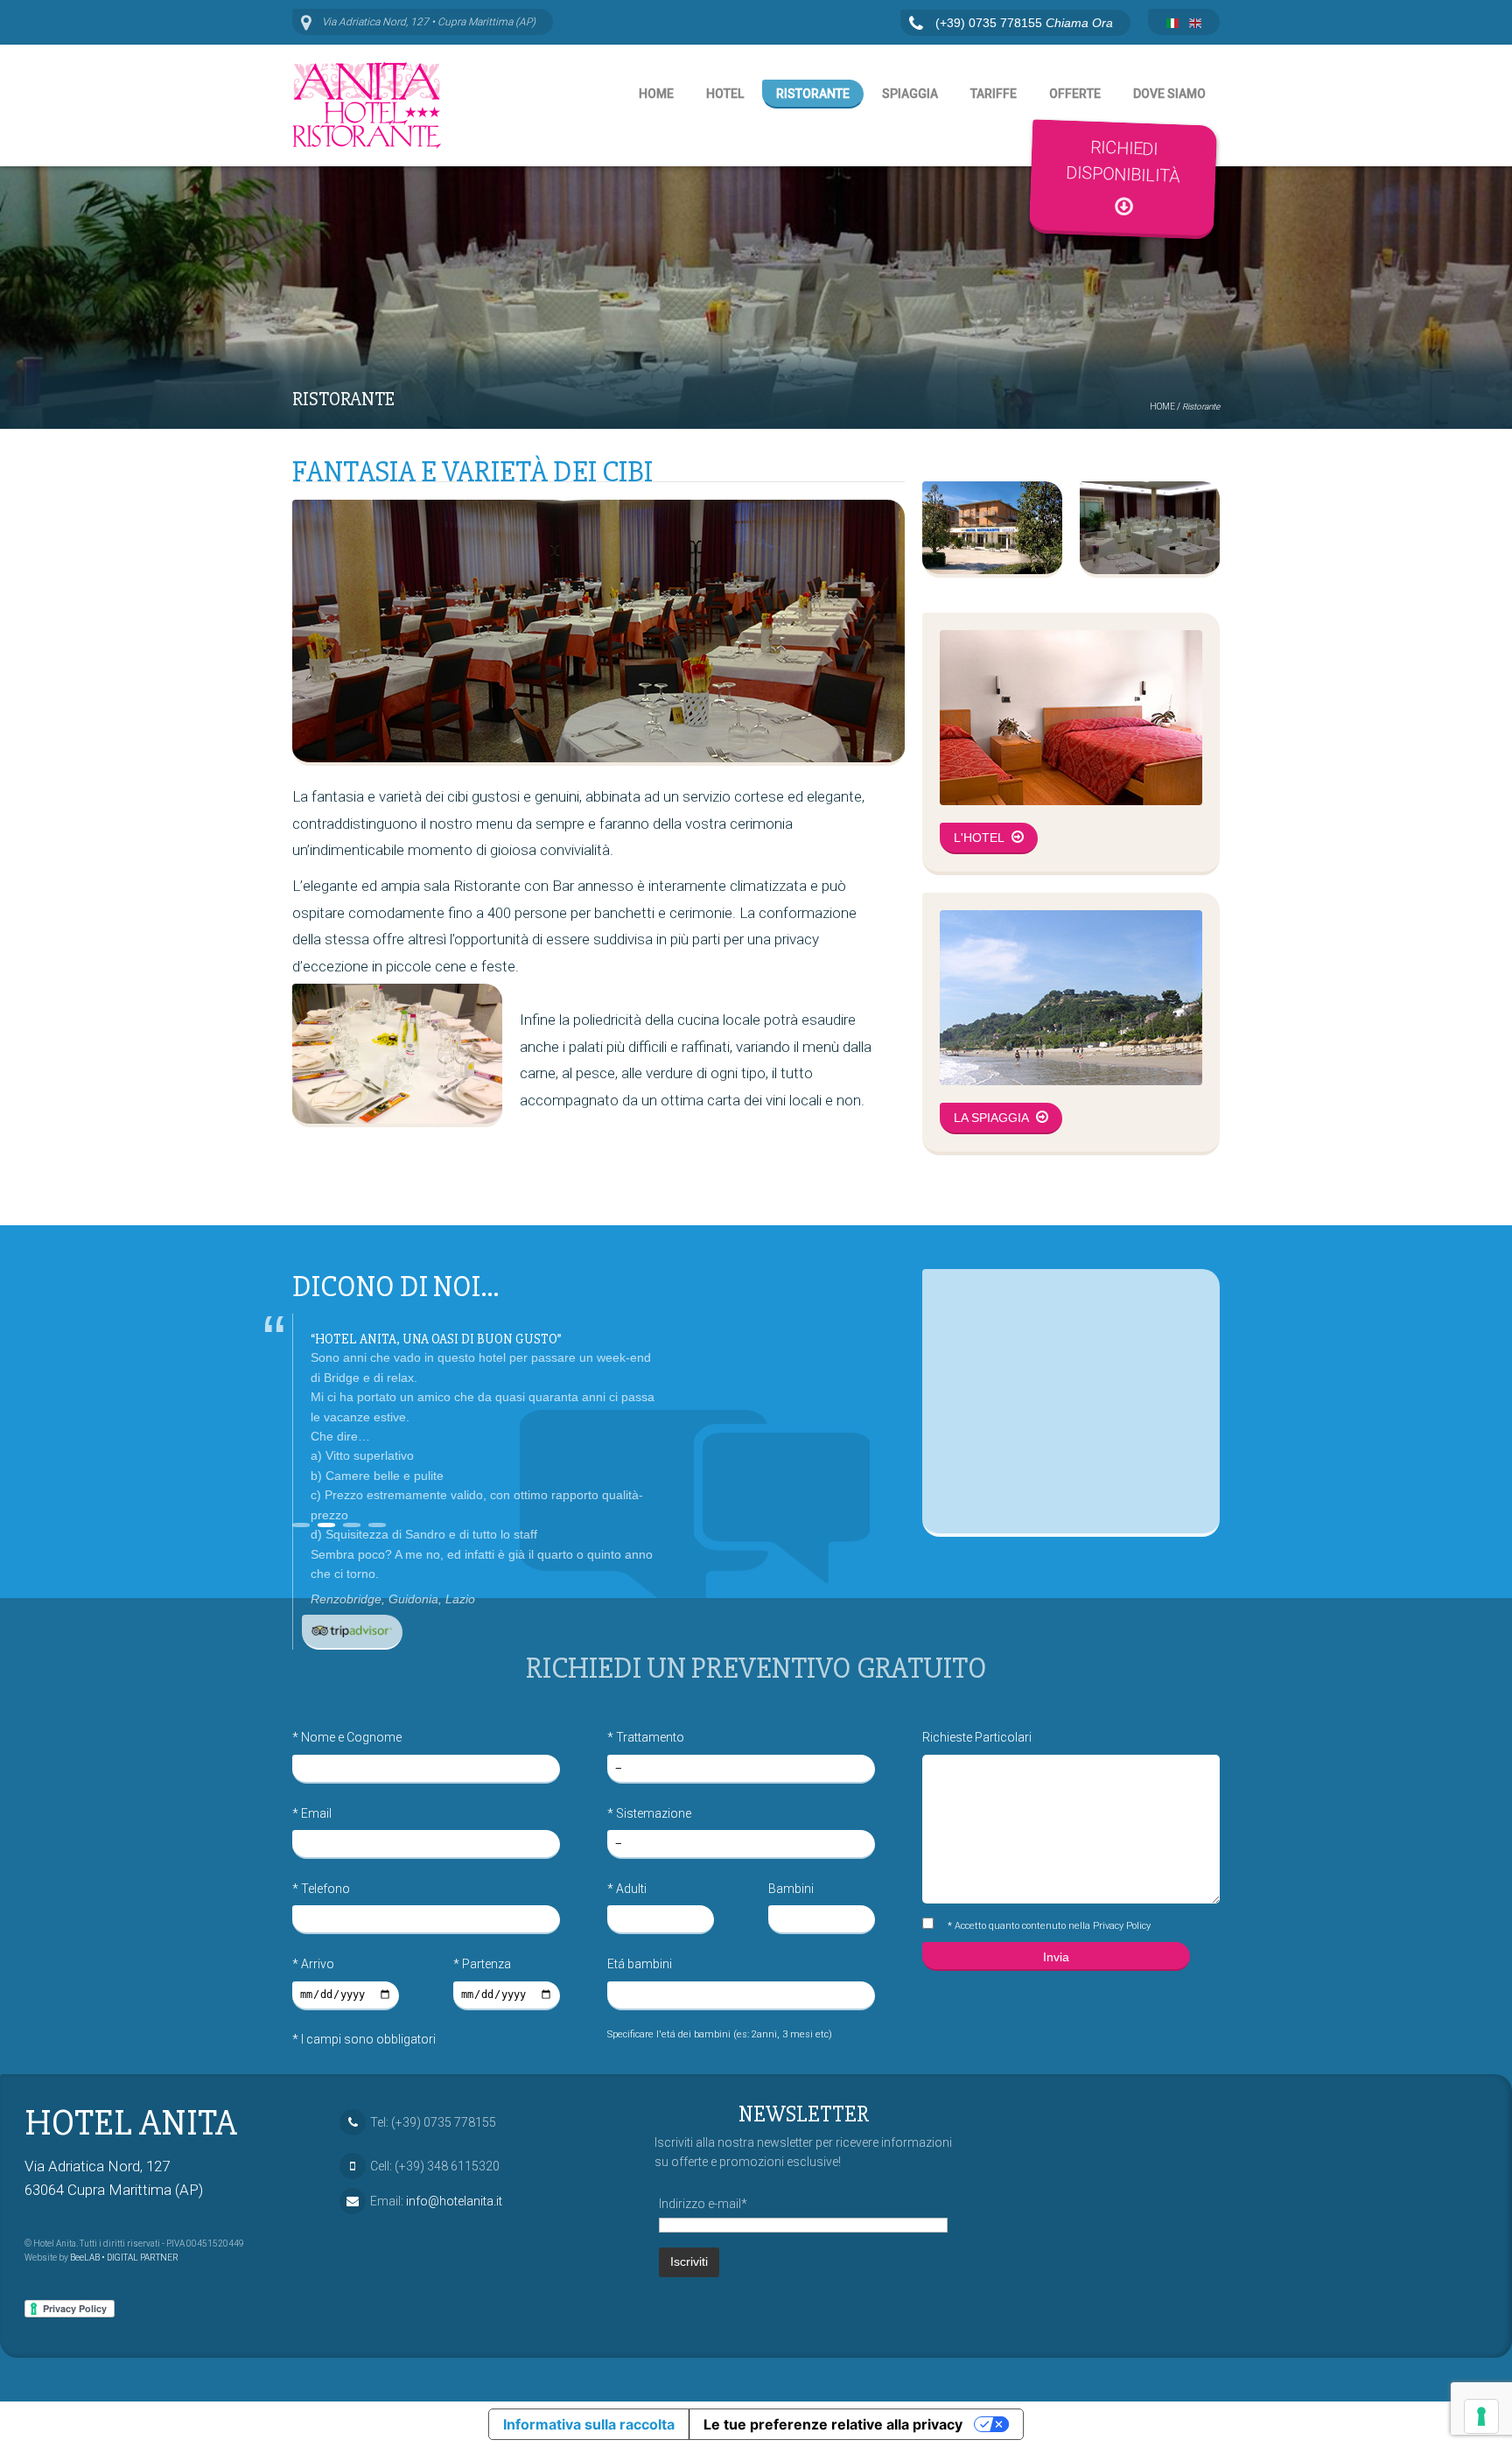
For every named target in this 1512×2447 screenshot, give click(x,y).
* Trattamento (646, 1737)
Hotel (725, 94)
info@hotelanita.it (454, 2201)
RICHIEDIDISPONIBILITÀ (1123, 161)
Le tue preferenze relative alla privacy (833, 2424)
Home (656, 94)
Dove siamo (1169, 94)
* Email (312, 1813)
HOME (1162, 407)
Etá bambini (640, 1964)
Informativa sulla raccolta (589, 2424)
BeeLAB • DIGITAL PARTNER (124, 2258)
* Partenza (482, 1964)
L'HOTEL (980, 838)
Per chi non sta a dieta (387, 1339)
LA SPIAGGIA (993, 1118)
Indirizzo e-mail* (703, 2204)
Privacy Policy (1122, 1926)
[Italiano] (1172, 24)
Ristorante (813, 94)
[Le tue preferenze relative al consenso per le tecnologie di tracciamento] (1481, 2416)
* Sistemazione (649, 1813)
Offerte (1075, 94)
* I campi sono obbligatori (364, 2039)
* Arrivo (313, 1964)
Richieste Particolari (977, 1737)
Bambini (791, 1889)
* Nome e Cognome (347, 1737)
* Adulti (627, 1889)
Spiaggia (910, 94)
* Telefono (321, 1889)
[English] (1195, 24)
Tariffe (994, 94)
